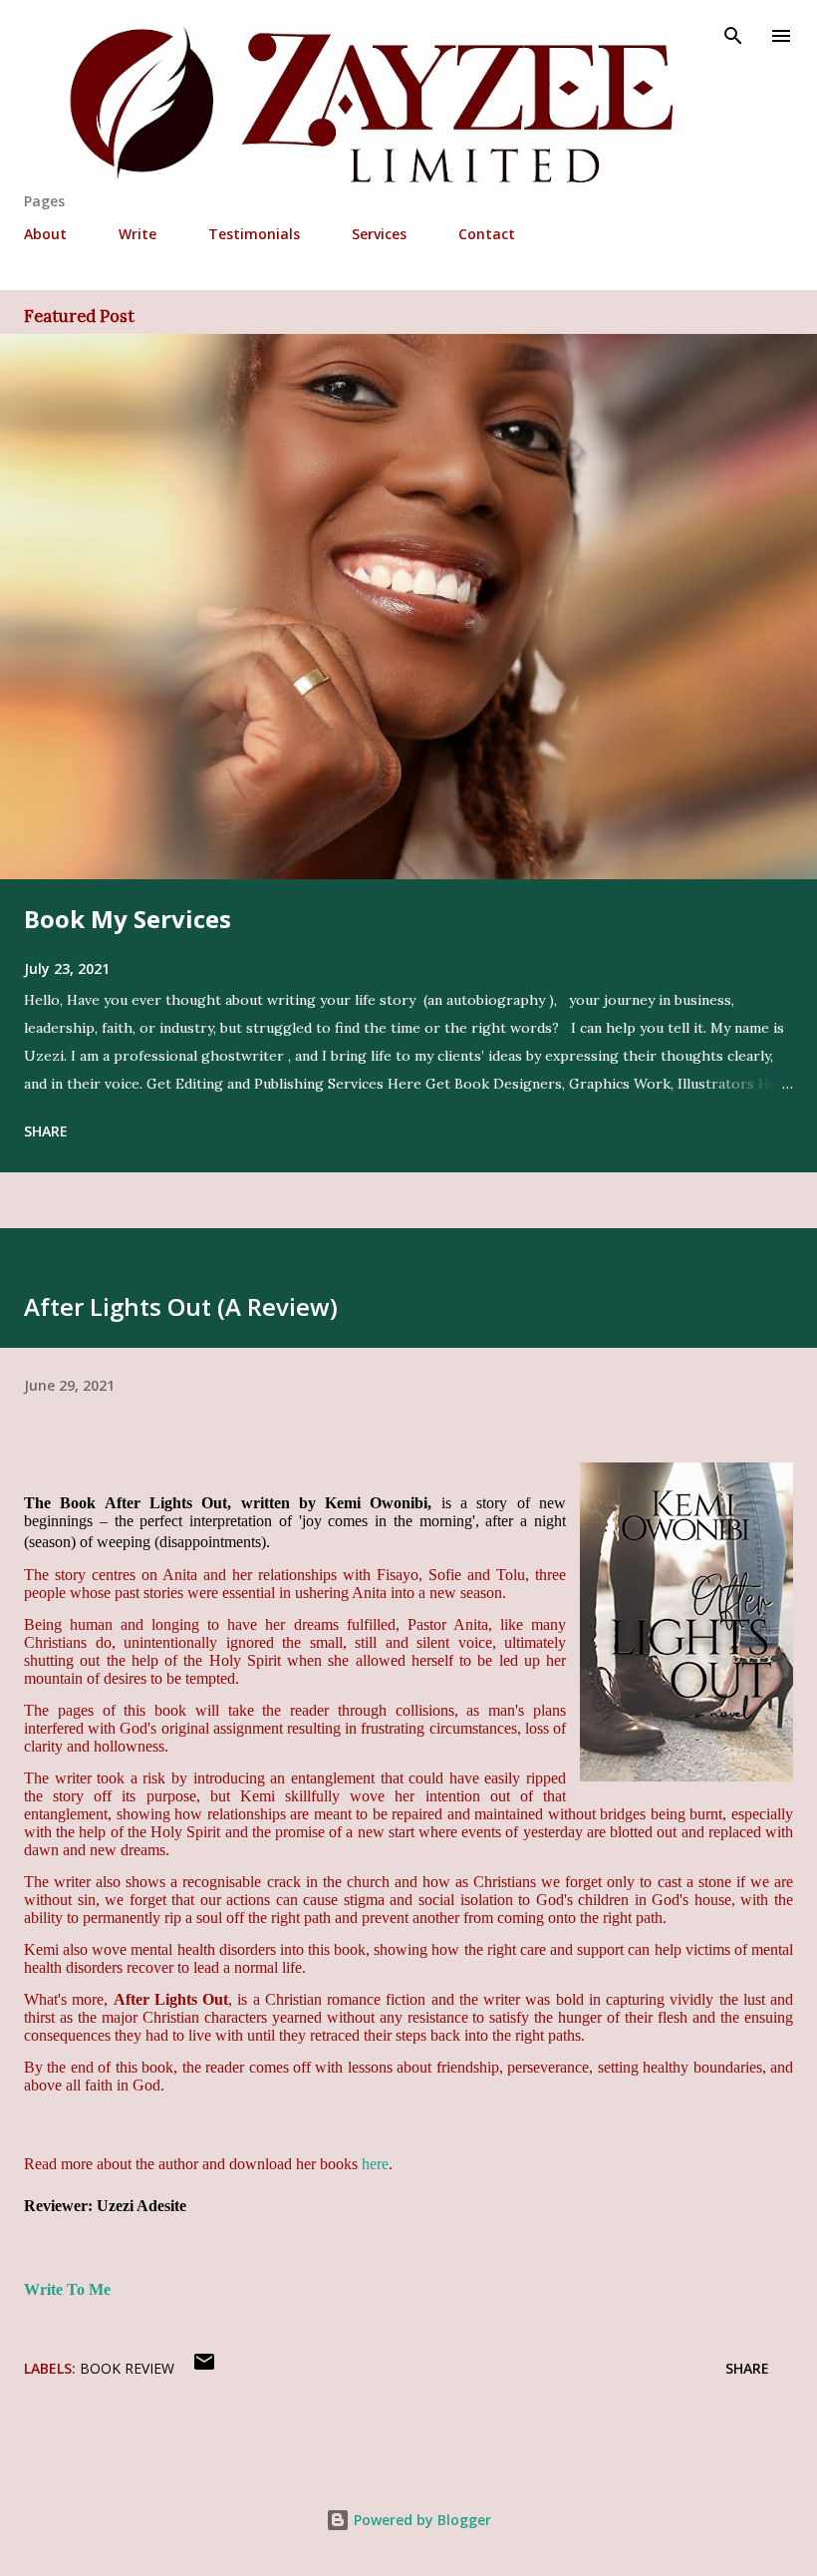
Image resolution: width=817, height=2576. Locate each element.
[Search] (733, 36)
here (375, 2164)
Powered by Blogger (420, 2520)
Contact (487, 234)
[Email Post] (204, 2368)
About (45, 234)
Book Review (127, 2368)
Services (379, 234)
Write (137, 234)
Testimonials (254, 234)
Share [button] (46, 1131)
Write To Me (67, 2289)
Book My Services (128, 919)
